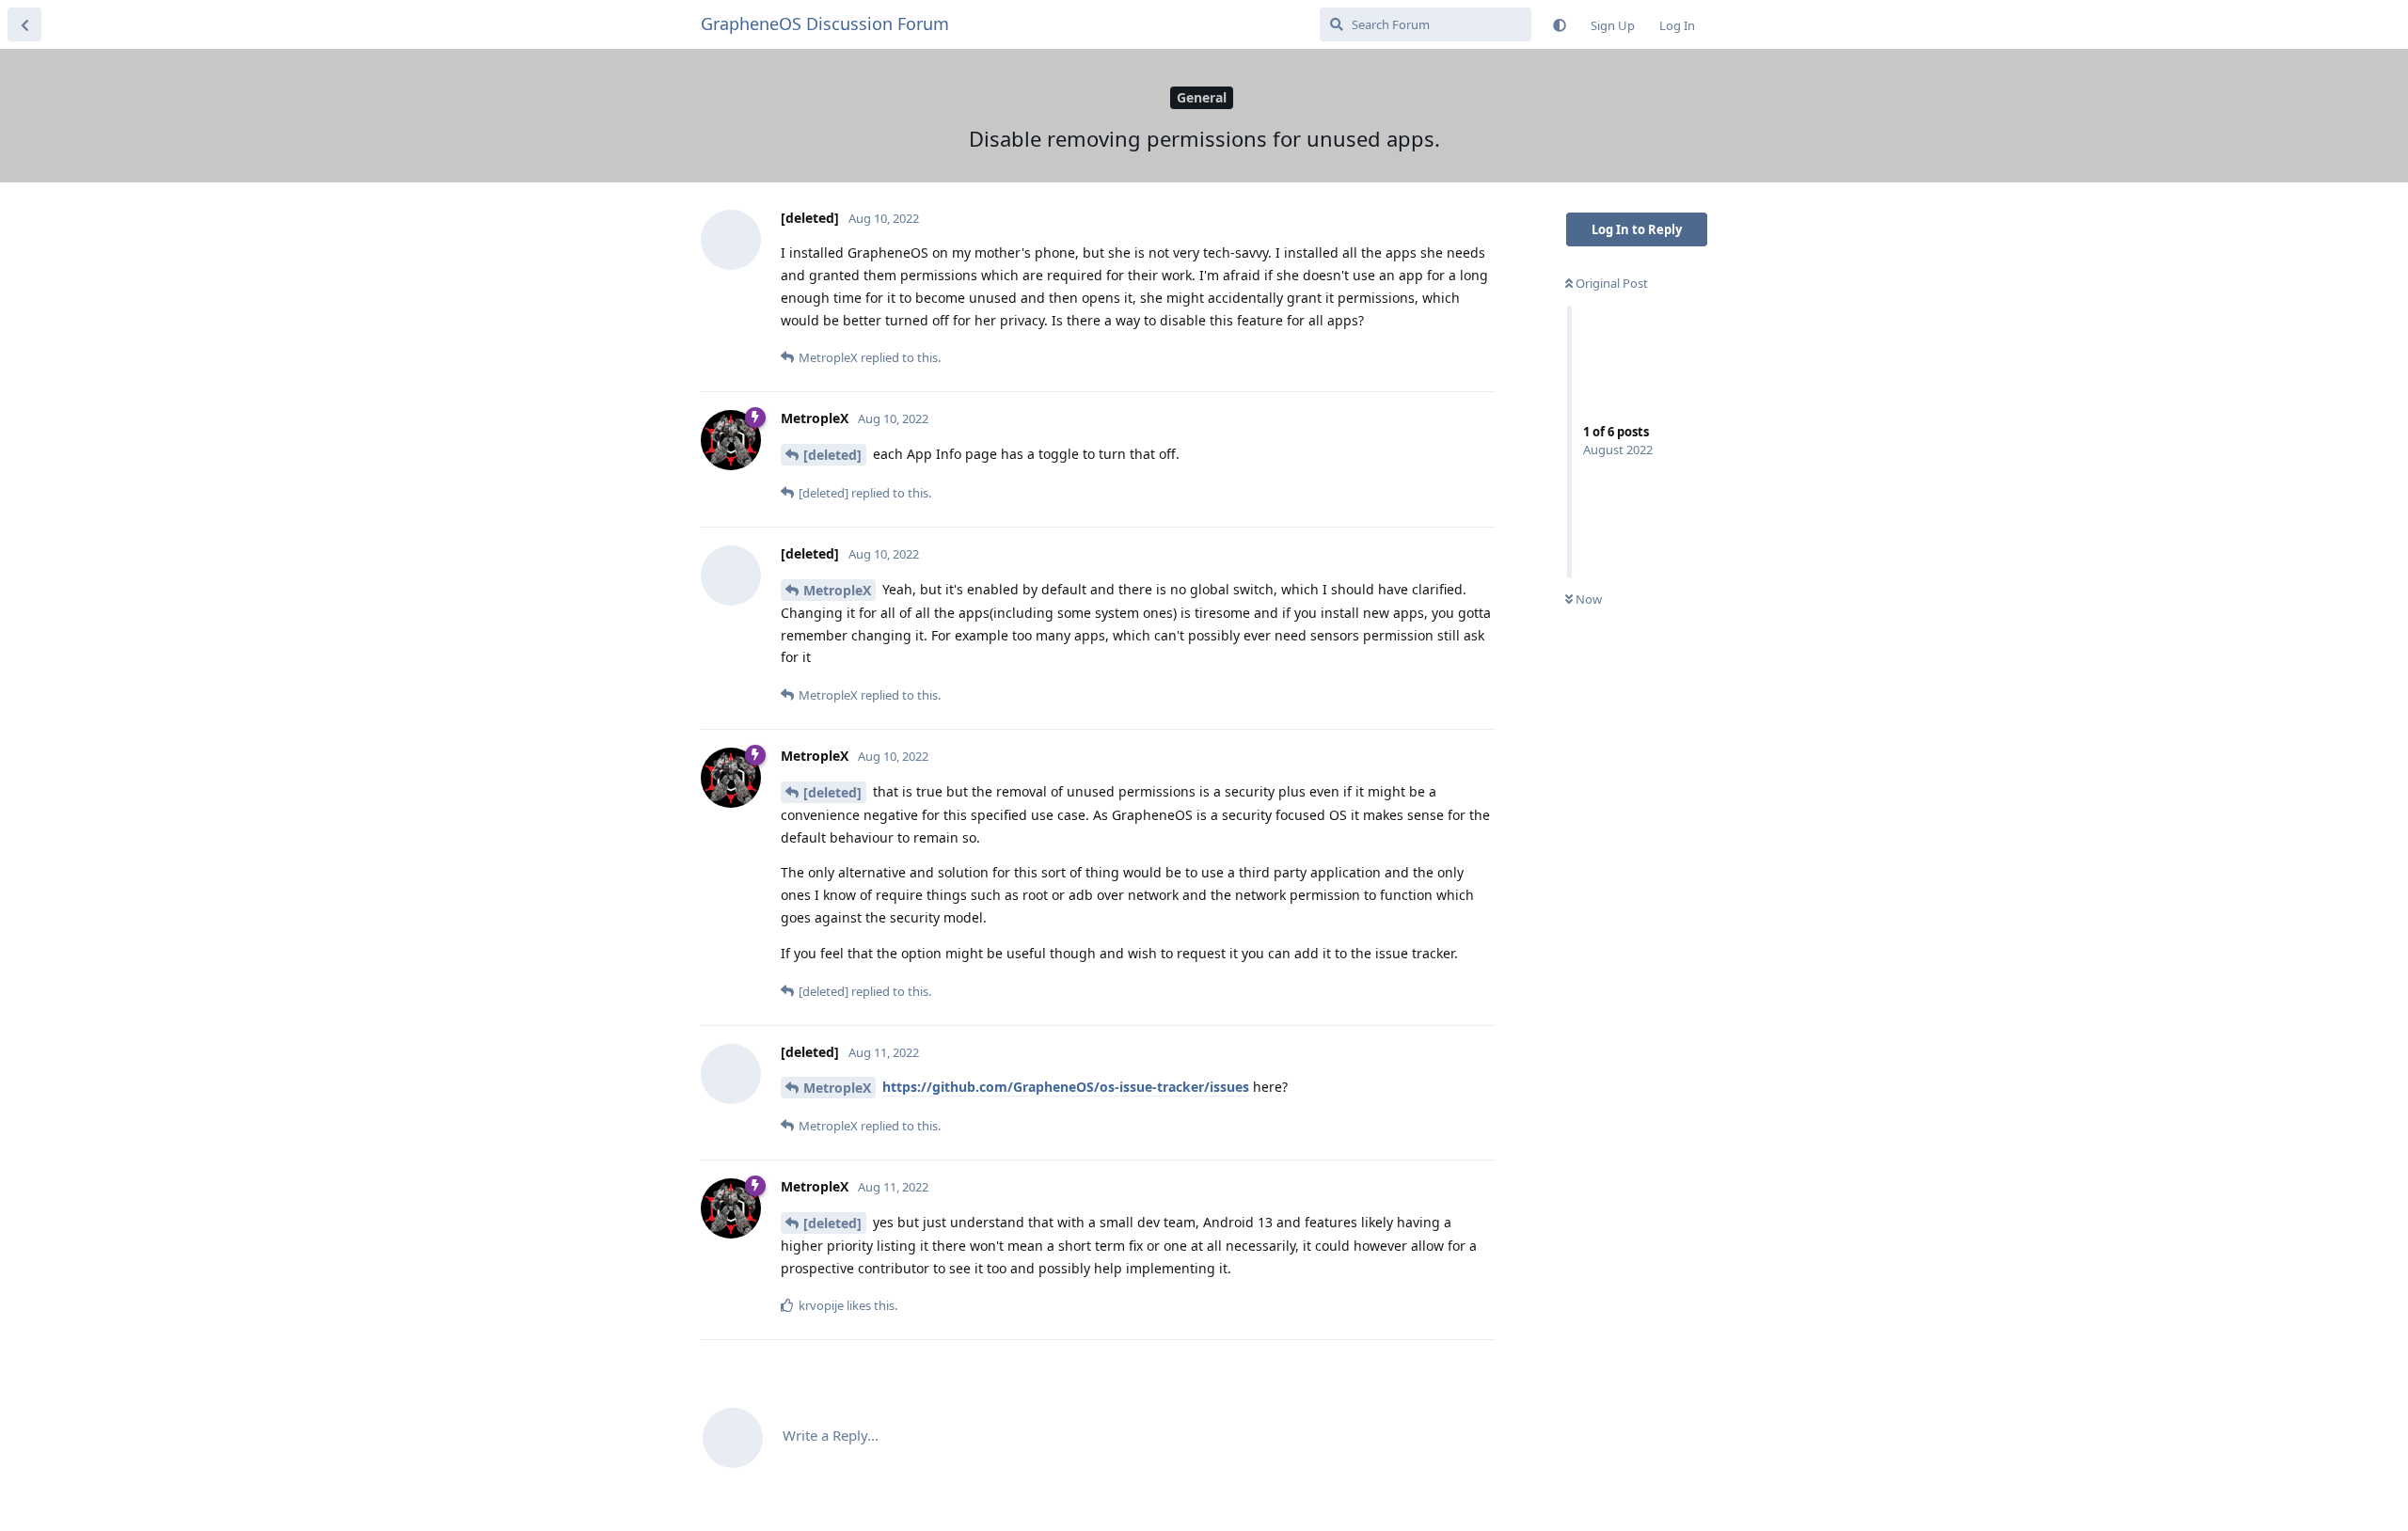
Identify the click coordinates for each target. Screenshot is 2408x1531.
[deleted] (832, 455)
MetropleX (837, 590)
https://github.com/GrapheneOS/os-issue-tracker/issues (1066, 1087)
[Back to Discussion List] (24, 24)
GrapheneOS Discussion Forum (825, 24)
